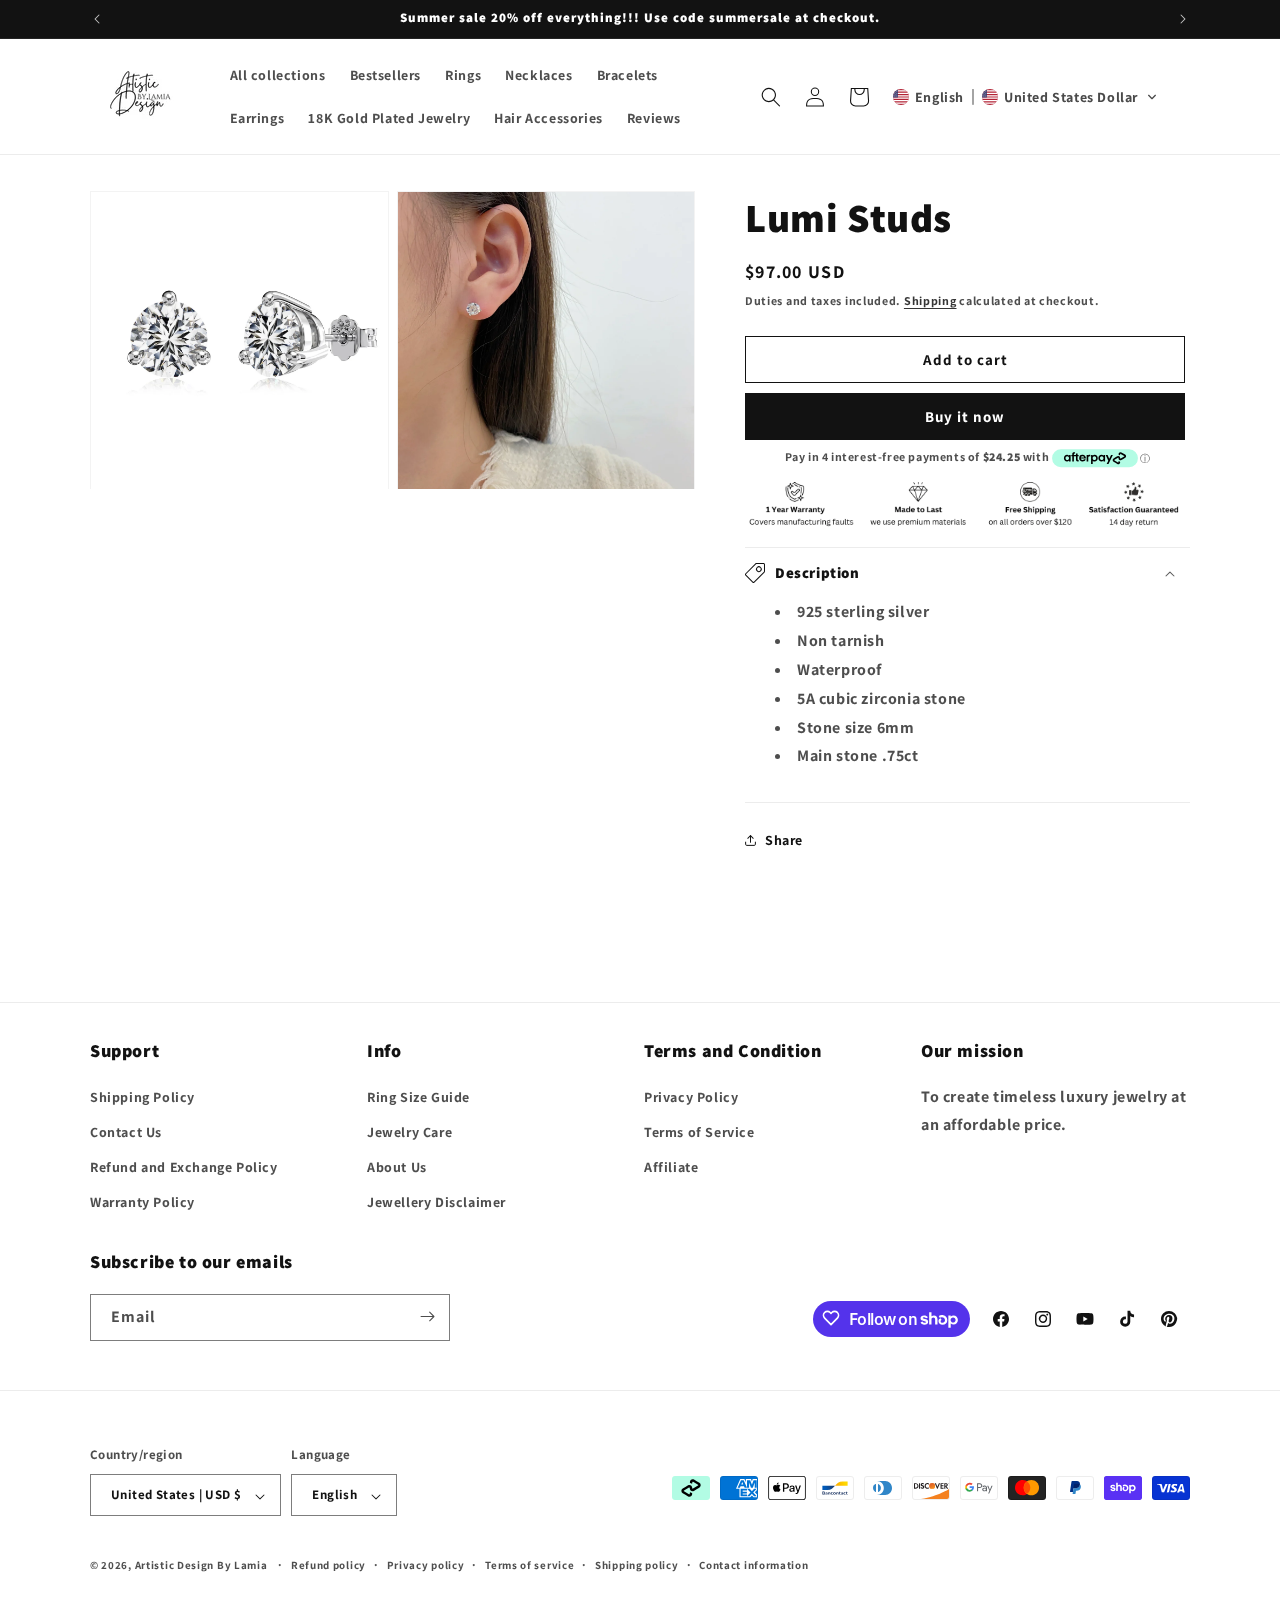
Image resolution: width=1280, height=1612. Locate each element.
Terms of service (529, 1565)
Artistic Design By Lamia (201, 1566)
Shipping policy (637, 1565)
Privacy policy (426, 1565)
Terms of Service (699, 1131)
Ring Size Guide (418, 1096)
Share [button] (784, 840)
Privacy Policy (691, 1096)
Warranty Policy (142, 1202)
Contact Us (126, 1131)
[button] (771, 97)
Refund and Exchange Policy (184, 1166)
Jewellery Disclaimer (436, 1202)
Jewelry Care (409, 1131)
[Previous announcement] (97, 19)
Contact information (753, 1565)
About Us (397, 1166)
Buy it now (965, 416)
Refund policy (328, 1565)
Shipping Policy (142, 1096)
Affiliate (671, 1166)
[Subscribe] (427, 1316)
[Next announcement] (1183, 19)
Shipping (930, 300)
